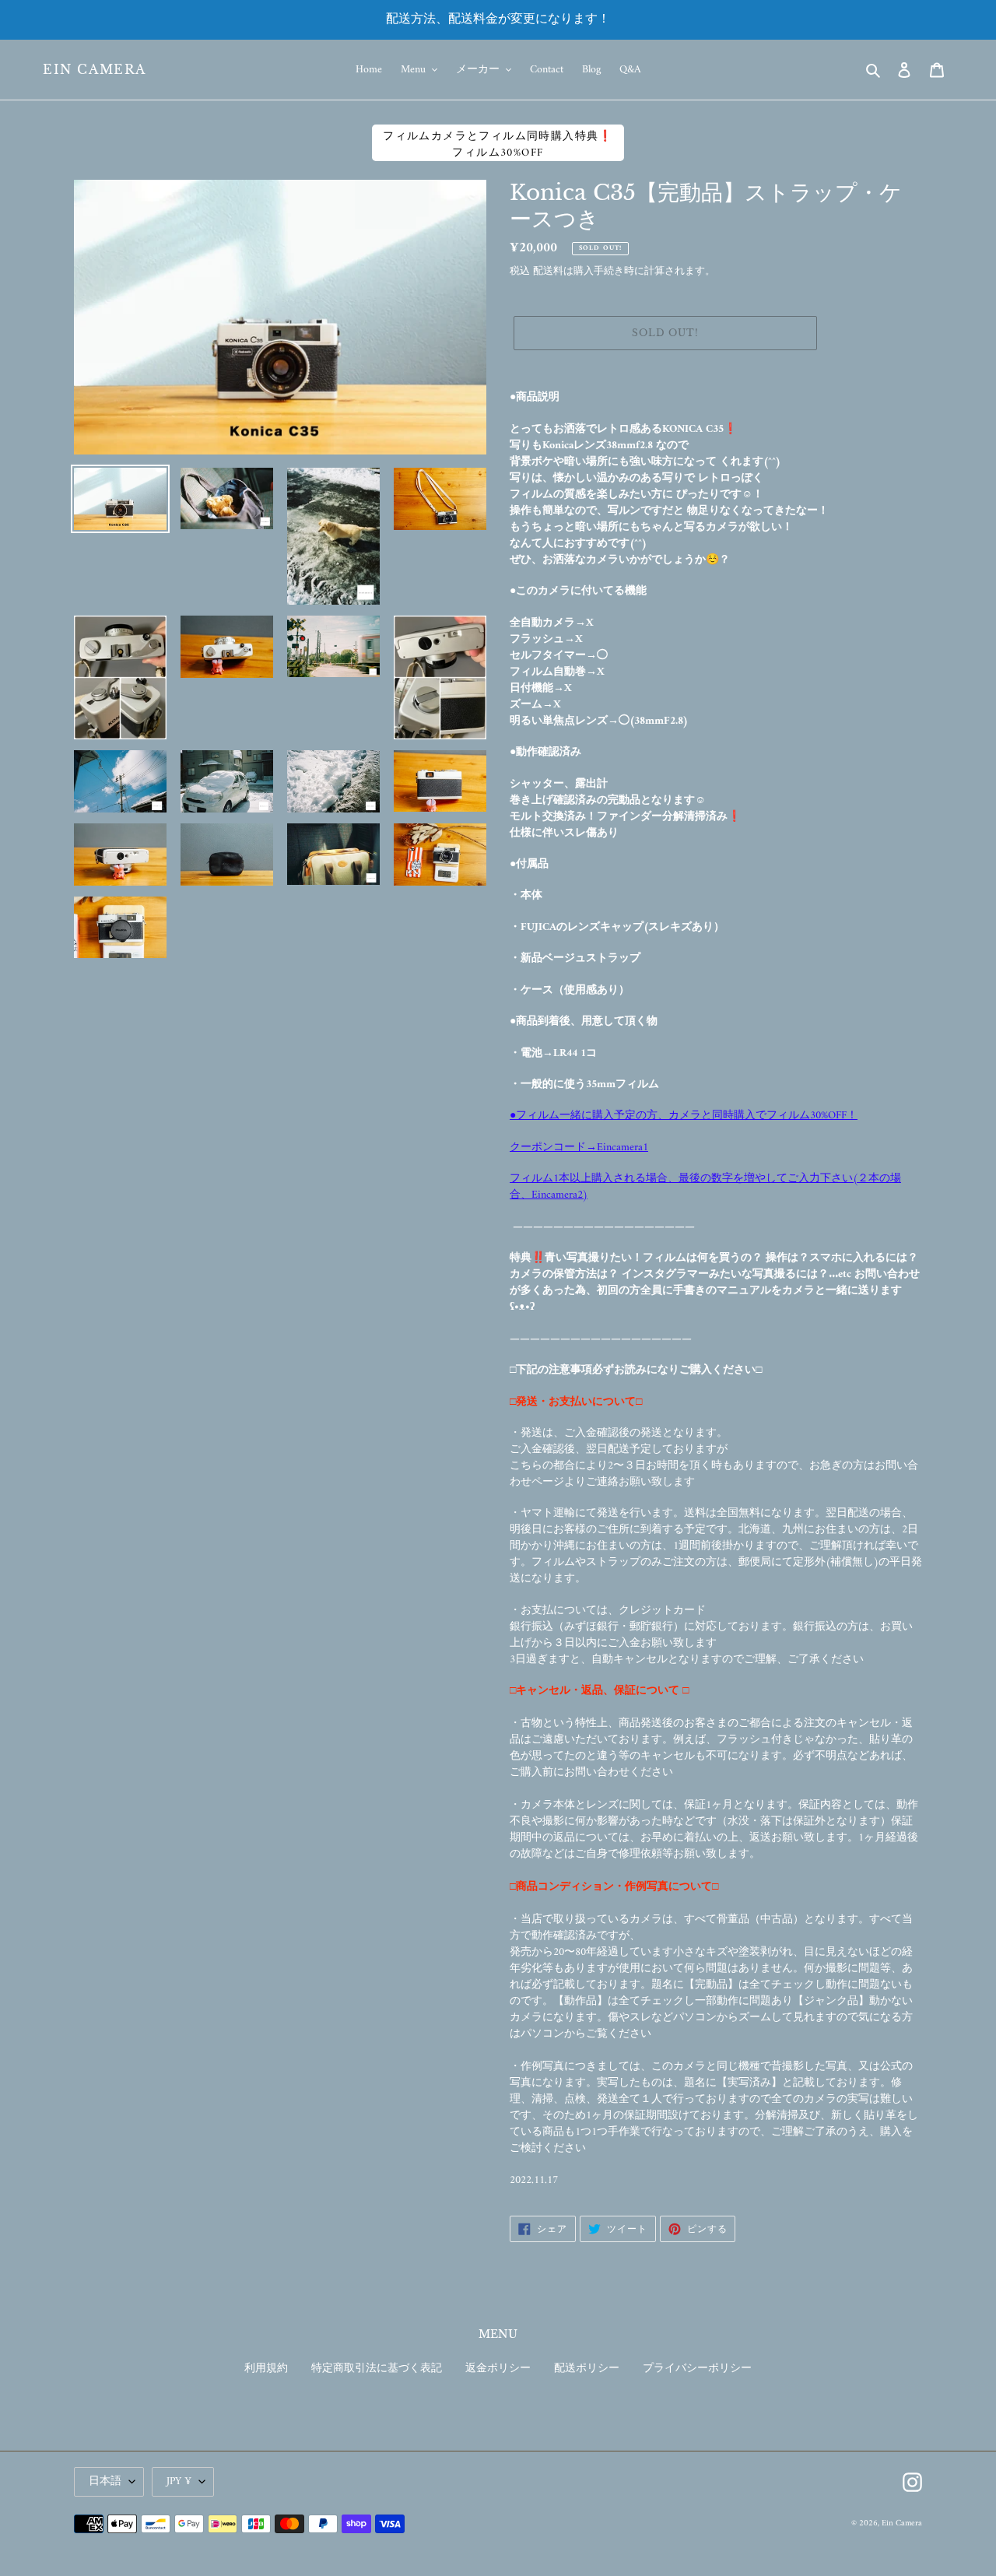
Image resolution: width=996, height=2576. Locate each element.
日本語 (105, 2481)
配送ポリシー (587, 2369)
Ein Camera (95, 70)
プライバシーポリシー (697, 2369)
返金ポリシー (498, 2369)
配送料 (548, 271)
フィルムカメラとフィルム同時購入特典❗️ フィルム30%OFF (498, 144)
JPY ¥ (179, 2481)
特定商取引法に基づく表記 (377, 2369)
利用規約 (266, 2369)
